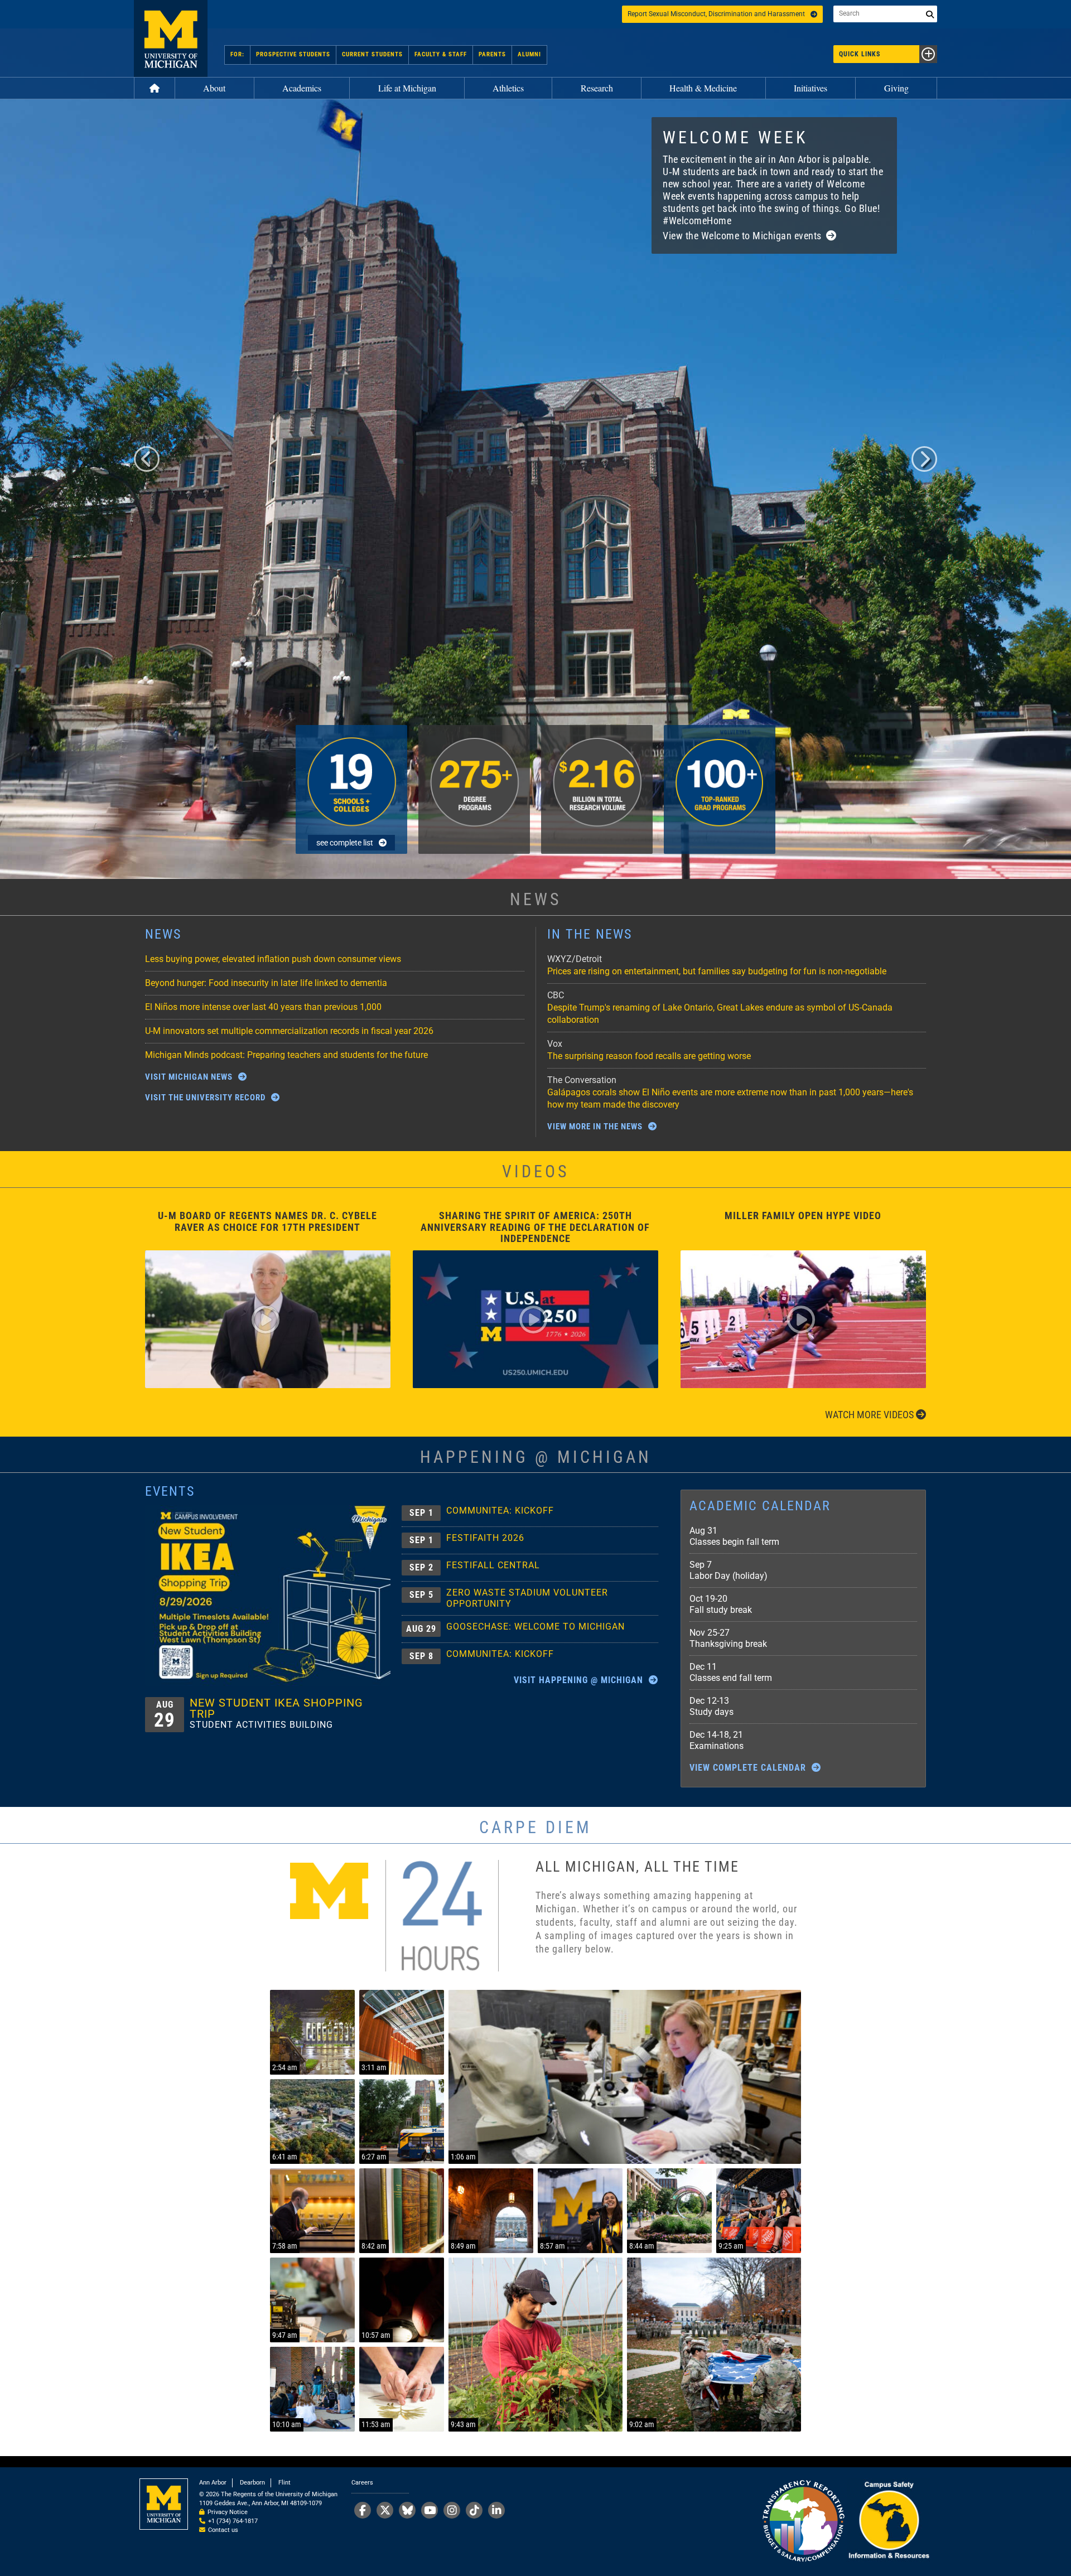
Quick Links (860, 54)
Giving (896, 88)
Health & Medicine (703, 88)
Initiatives (811, 88)
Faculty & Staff (441, 54)
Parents (492, 54)
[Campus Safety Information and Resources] (889, 2522)
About (214, 88)
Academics (302, 88)
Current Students (372, 54)
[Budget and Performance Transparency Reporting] (803, 2522)
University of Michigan (171, 38)
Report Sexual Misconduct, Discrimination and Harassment (716, 14)
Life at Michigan (407, 88)
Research (597, 88)
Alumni (529, 54)
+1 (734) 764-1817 (233, 2521)
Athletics (508, 88)
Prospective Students (293, 54)
